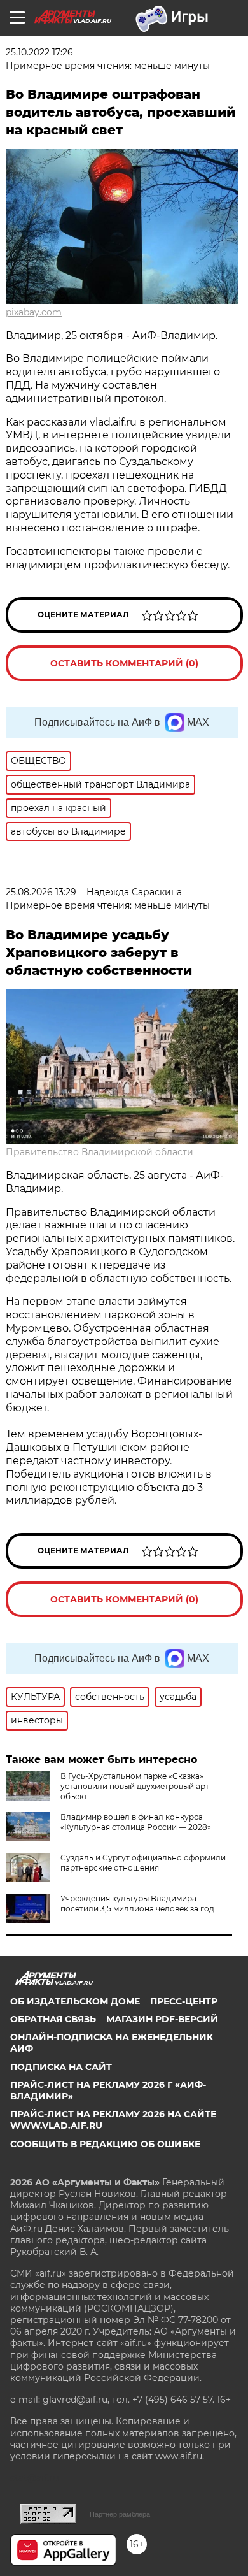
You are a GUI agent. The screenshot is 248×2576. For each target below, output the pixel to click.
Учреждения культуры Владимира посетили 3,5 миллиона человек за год (137, 1903)
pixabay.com (34, 312)
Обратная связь (53, 2019)
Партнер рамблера (120, 2514)
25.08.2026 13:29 (41, 892)
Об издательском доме (75, 2001)
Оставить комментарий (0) (124, 663)
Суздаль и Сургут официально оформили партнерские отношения (143, 1863)
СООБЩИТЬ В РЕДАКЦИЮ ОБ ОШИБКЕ (105, 2144)
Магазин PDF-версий (162, 2019)
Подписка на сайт (61, 2067)
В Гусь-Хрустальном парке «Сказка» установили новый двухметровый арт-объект (136, 1786)
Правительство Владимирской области (100, 1152)
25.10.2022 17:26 (39, 52)
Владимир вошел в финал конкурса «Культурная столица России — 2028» (136, 1822)
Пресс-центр (184, 2001)
